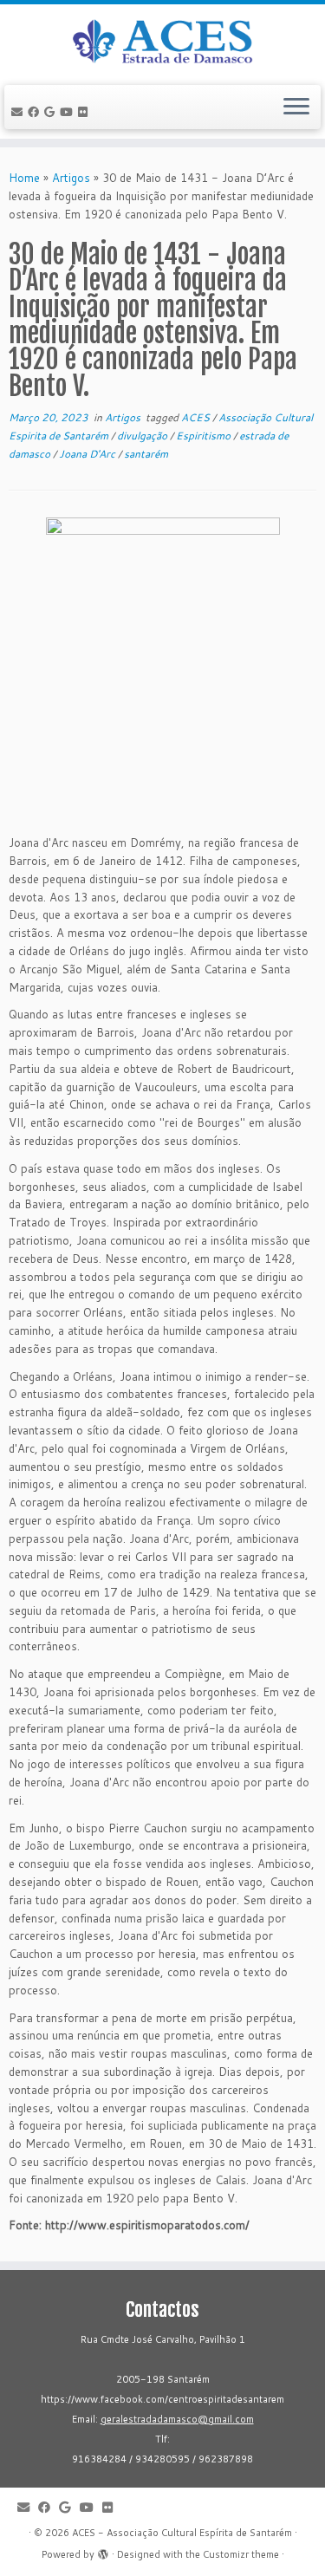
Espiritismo (205, 436)
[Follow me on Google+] (52, 112)
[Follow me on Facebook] (36, 112)
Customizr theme (241, 2554)
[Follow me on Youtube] (69, 112)
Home (24, 178)
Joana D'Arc (88, 454)
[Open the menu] (296, 107)
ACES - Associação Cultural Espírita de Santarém (182, 2533)
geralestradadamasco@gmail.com (177, 2419)
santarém (146, 454)
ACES (197, 417)
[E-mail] (19, 112)
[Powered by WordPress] (103, 2551)
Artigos (71, 178)
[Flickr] (85, 112)
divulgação (143, 436)
